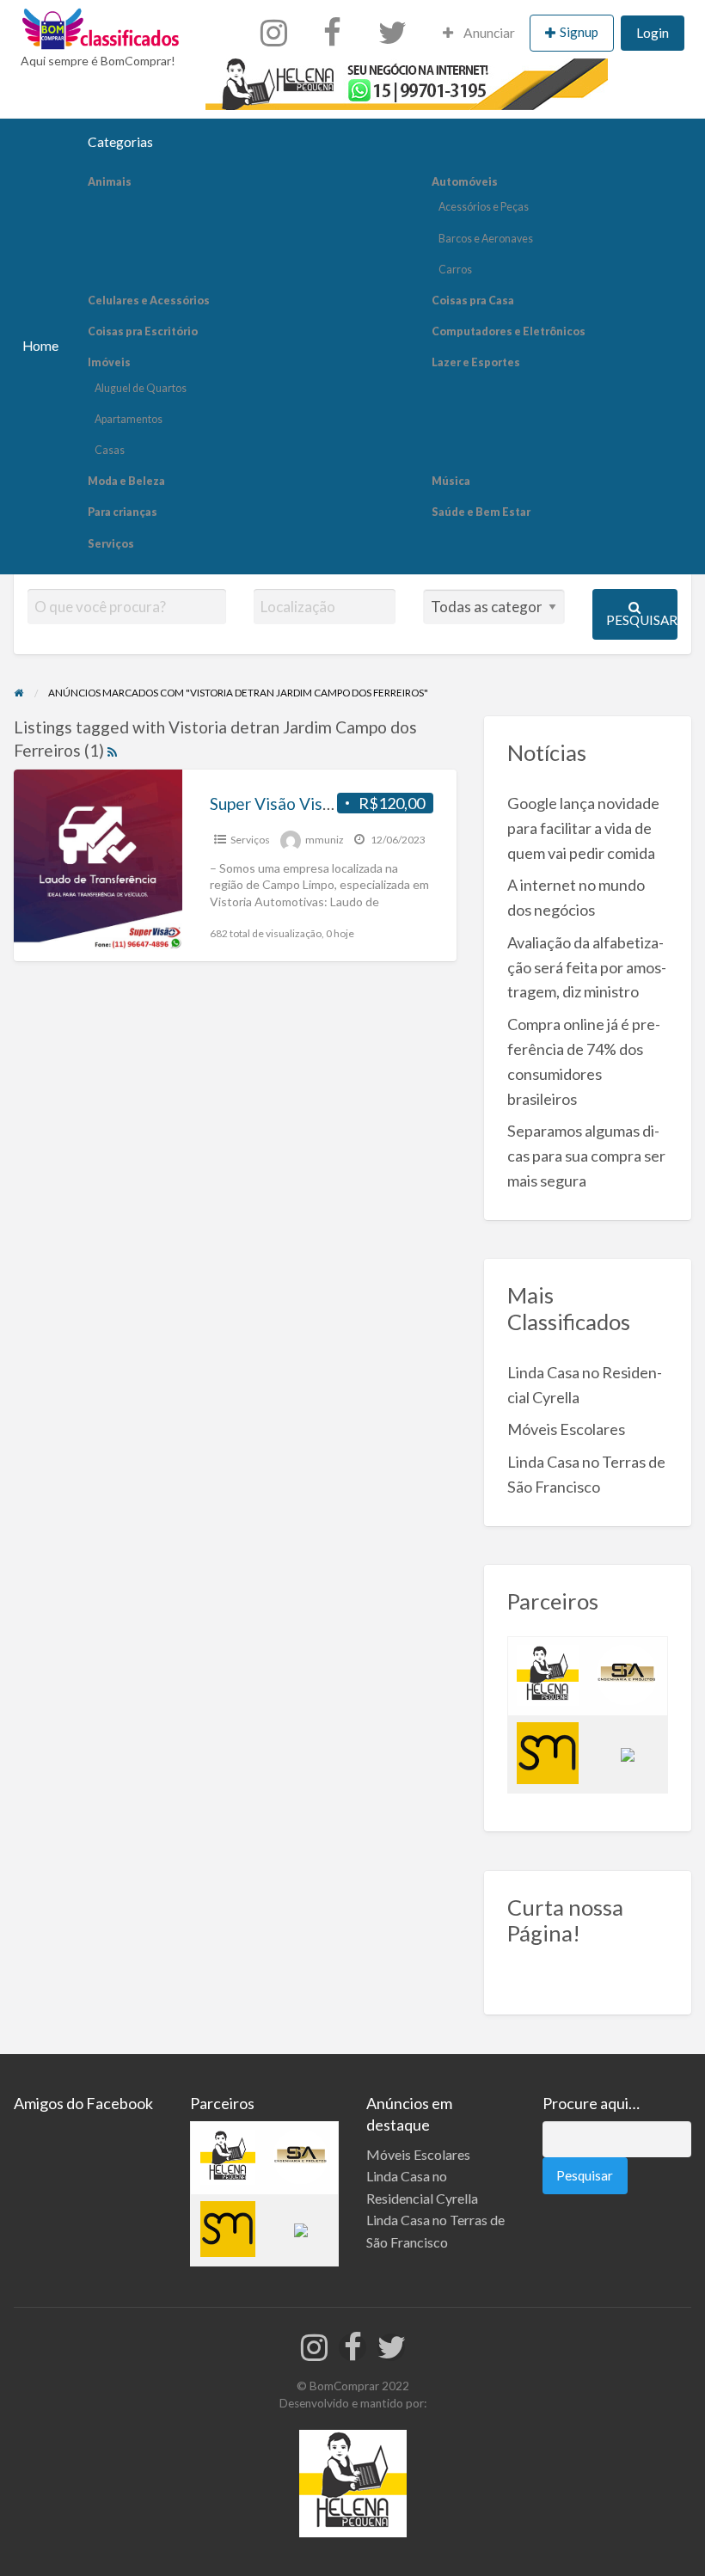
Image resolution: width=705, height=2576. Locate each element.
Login (653, 33)
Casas (110, 450)
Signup (579, 32)
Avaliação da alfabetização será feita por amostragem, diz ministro (587, 967)
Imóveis (109, 362)
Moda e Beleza (126, 481)
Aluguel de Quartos (141, 388)
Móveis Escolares (566, 1429)
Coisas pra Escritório (143, 331)
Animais (110, 182)
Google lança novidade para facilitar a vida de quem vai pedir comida (583, 828)
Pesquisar (642, 620)
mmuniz (325, 840)
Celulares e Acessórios (149, 301)
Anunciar (488, 33)
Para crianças (123, 512)
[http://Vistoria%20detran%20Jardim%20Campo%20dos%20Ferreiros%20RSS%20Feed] (112, 750)
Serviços (111, 544)
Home (40, 346)
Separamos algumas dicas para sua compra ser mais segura (586, 1156)
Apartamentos (129, 419)
